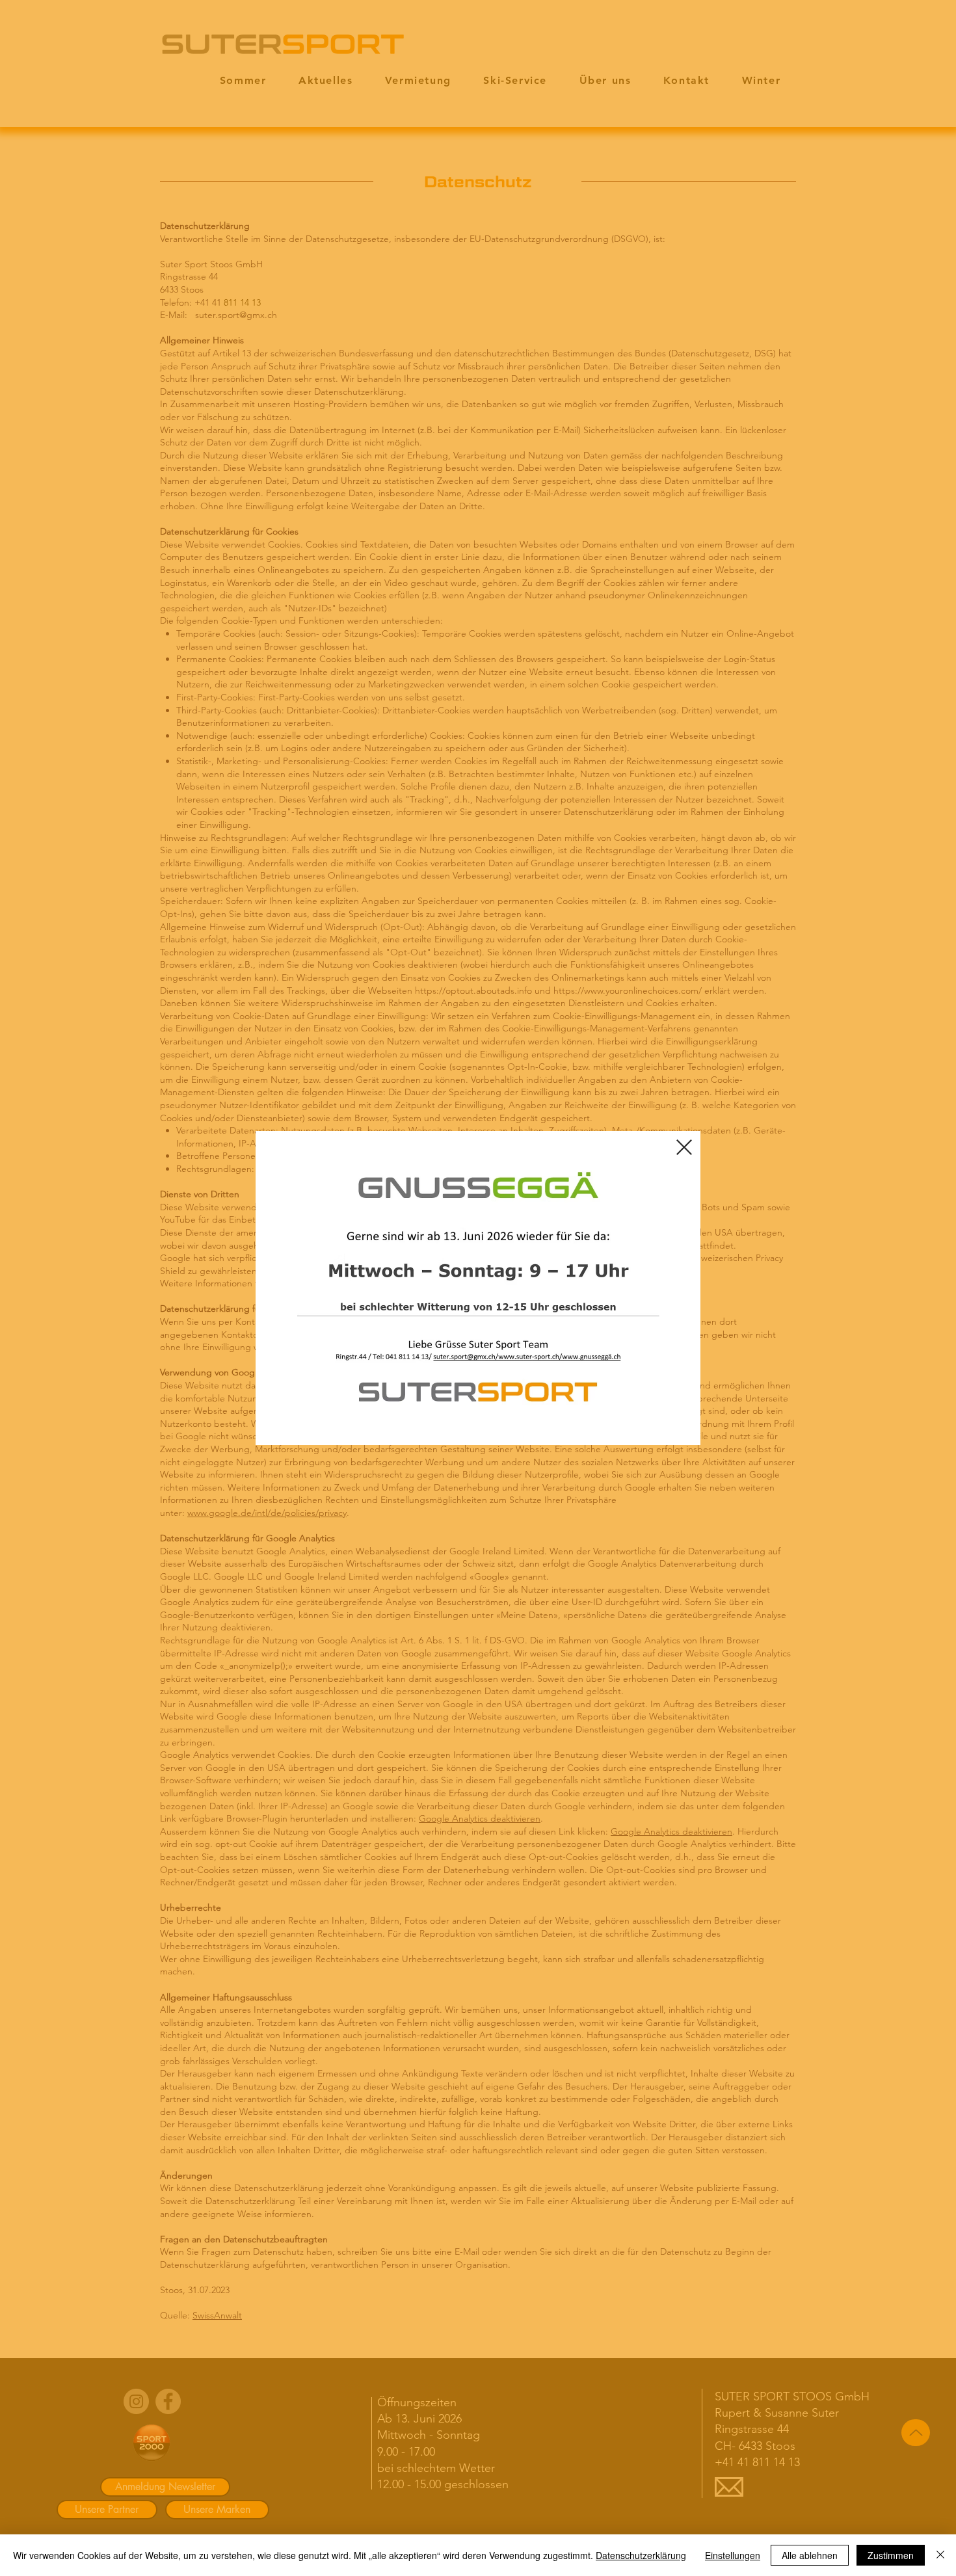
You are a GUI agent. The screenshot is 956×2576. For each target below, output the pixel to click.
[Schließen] (940, 2555)
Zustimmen (891, 2555)
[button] (684, 1147)
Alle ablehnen (810, 2555)
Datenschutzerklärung (641, 2555)
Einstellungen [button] (733, 2555)
